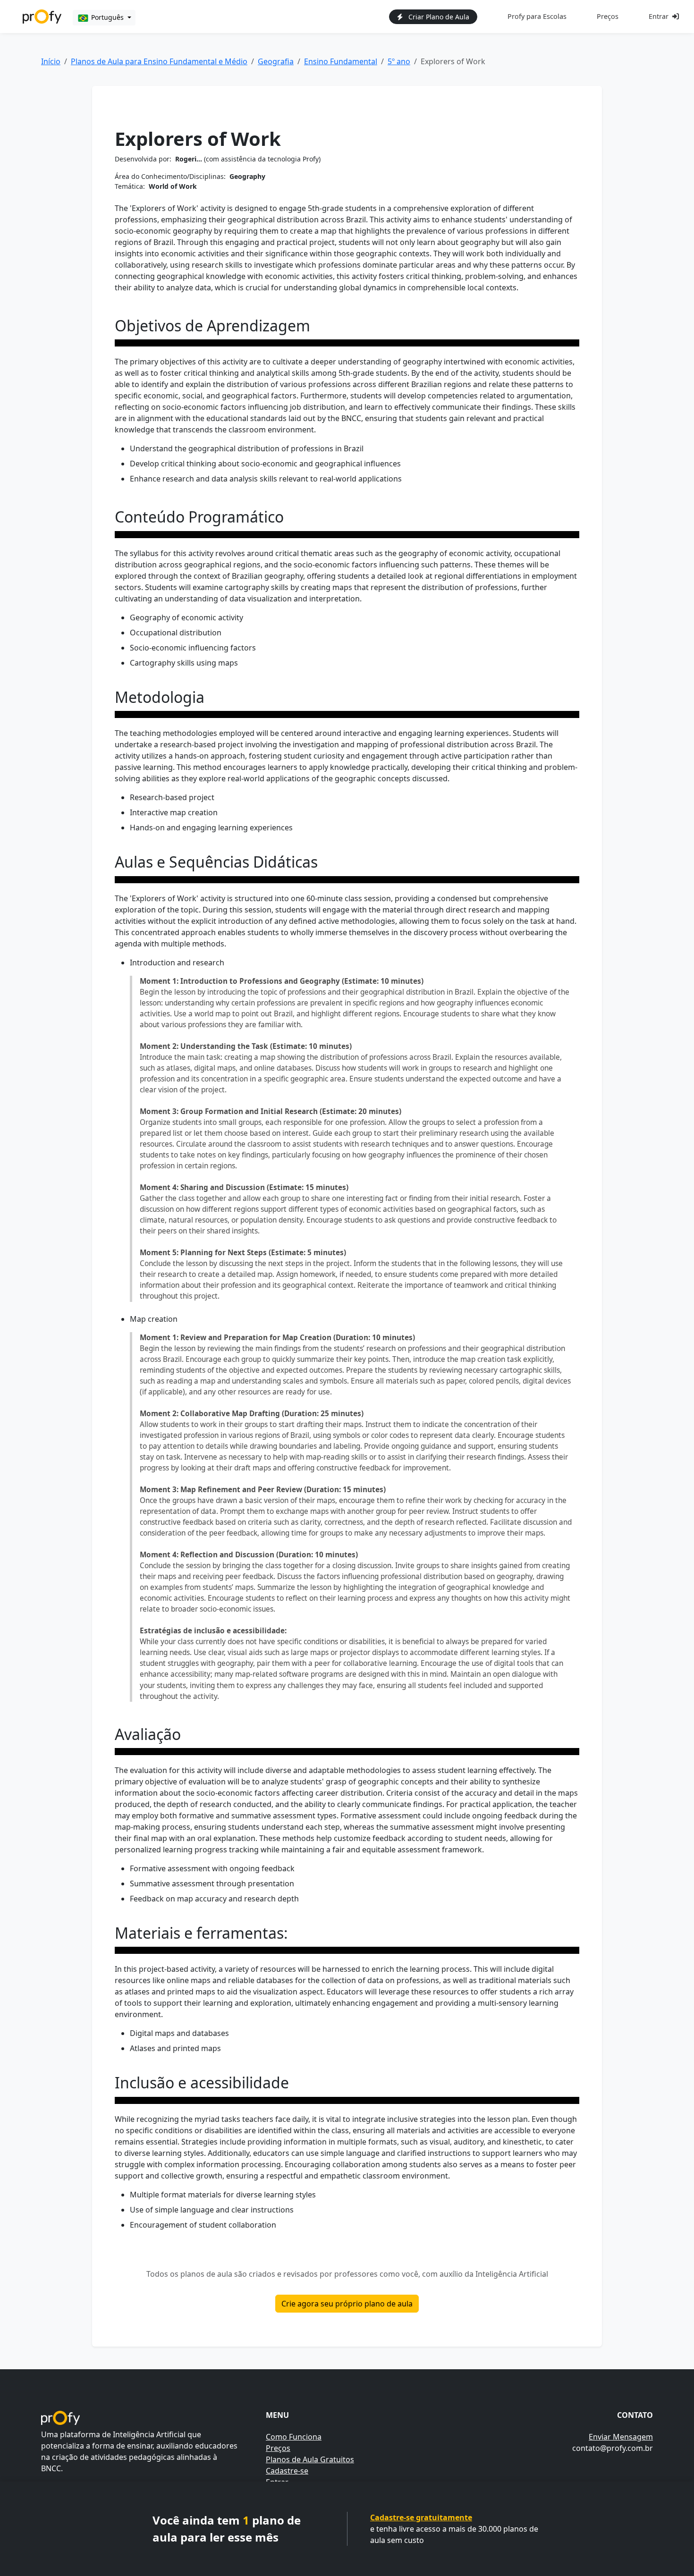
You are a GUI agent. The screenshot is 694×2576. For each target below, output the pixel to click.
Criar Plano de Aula (438, 17)
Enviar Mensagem (621, 2437)
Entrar (659, 16)
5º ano (399, 61)
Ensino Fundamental (341, 61)
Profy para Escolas (537, 16)
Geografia (276, 61)
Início (51, 61)
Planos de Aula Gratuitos (310, 2459)
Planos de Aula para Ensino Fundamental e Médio (159, 61)
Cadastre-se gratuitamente (421, 2517)
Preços (608, 16)
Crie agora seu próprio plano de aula (347, 2304)
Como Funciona (294, 2437)
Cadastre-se (287, 2471)
